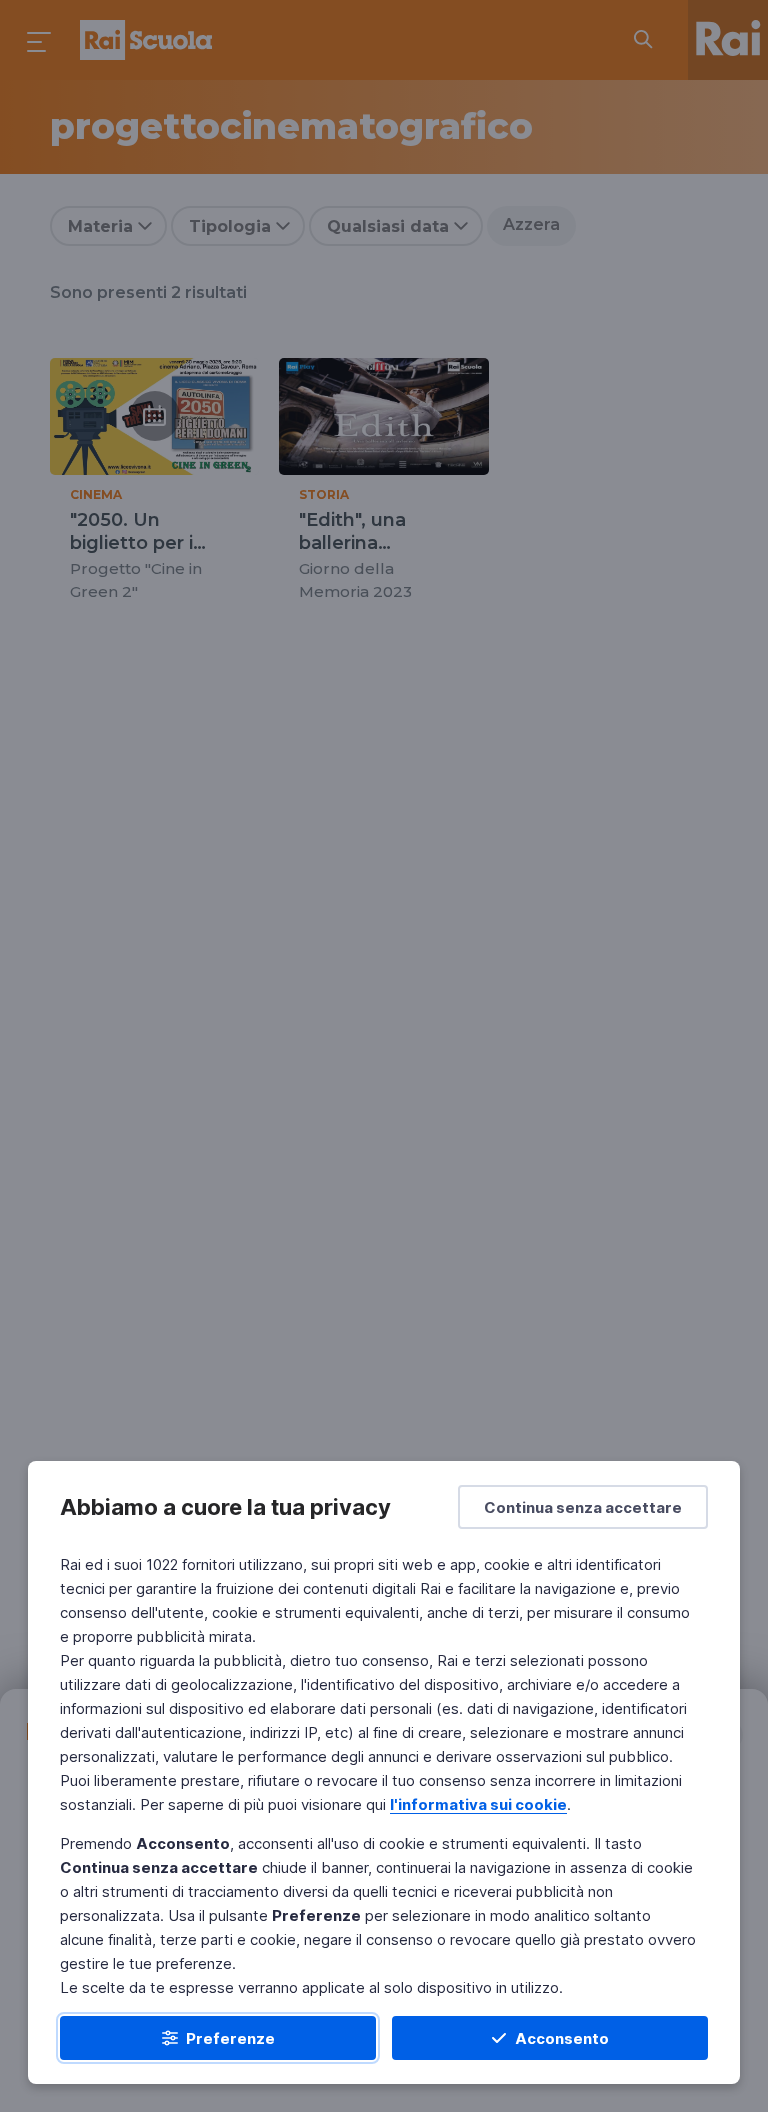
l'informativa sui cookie (478, 1804)
